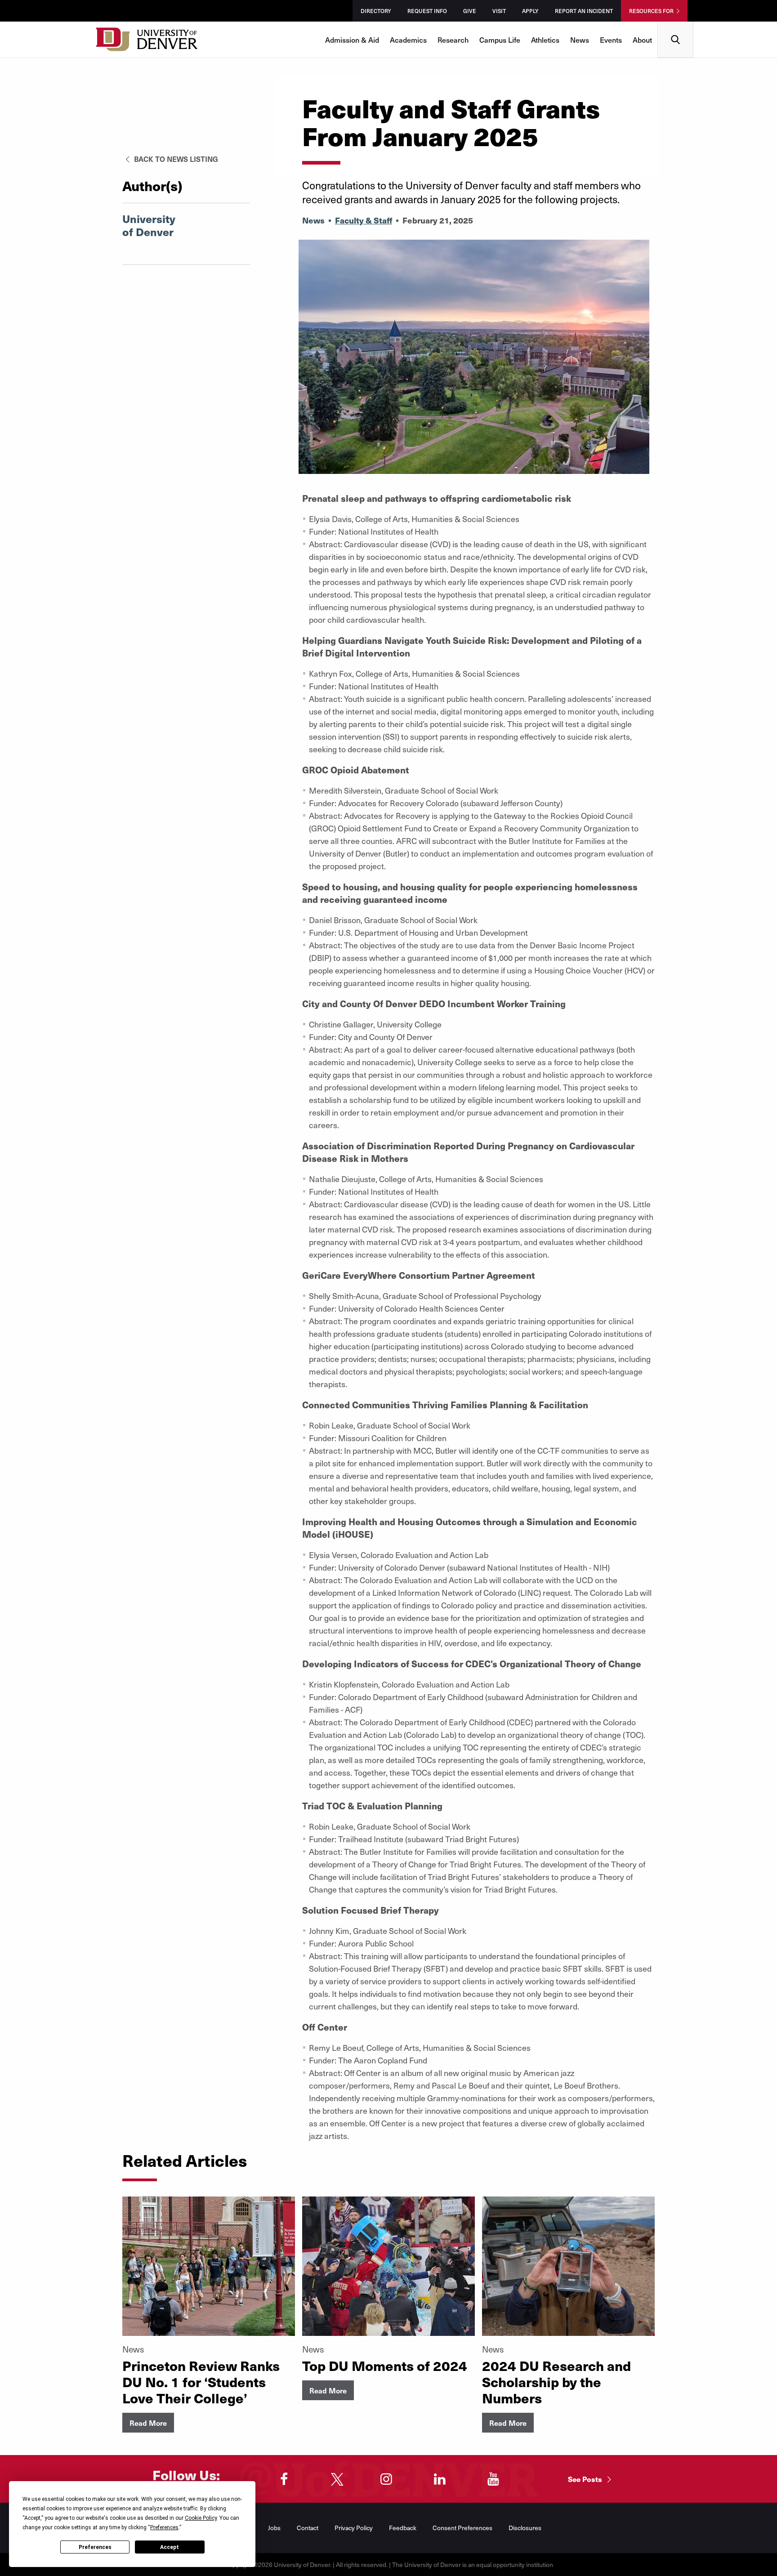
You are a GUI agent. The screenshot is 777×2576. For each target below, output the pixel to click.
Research (453, 40)
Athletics (545, 40)
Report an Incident (584, 11)
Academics (408, 40)
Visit (499, 11)
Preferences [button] (164, 2527)
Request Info (427, 11)
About (642, 40)
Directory (376, 11)
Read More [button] (148, 2423)
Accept (170, 2547)
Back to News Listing (175, 159)
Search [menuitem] (676, 25)
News (580, 40)
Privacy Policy (354, 2528)
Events (611, 40)
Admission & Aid (352, 40)
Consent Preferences (462, 2528)
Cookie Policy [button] (201, 2518)
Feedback (403, 2528)
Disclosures (525, 2528)
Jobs (274, 2528)
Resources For (651, 11)
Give (470, 11)
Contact (308, 2528)
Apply (530, 11)
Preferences (95, 2547)
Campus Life (500, 40)
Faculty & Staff (364, 220)
